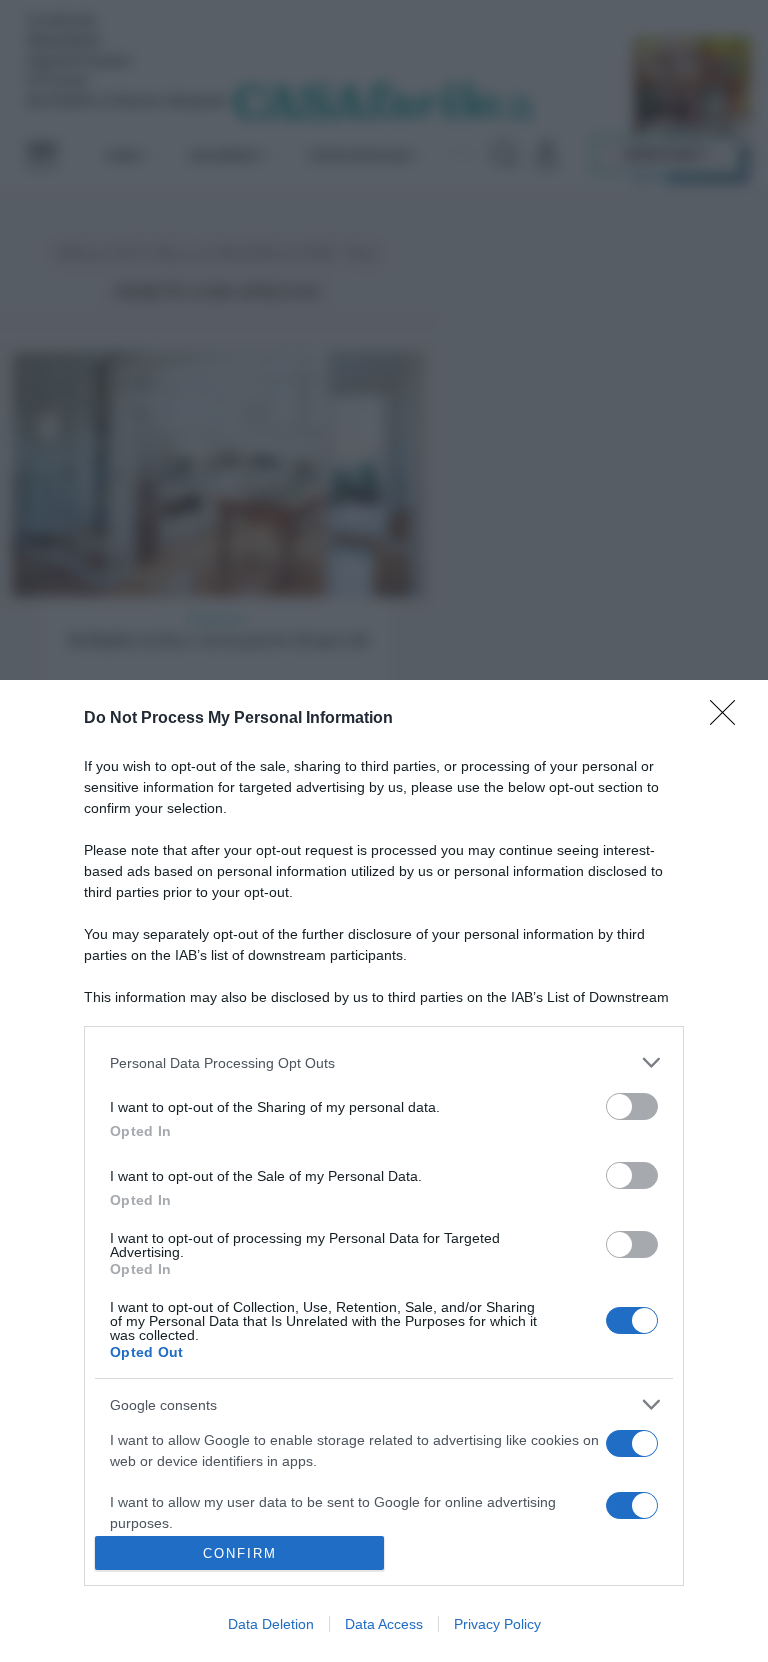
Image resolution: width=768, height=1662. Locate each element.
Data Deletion (271, 1624)
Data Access (384, 1624)
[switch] (632, 1106)
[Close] (729, 719)
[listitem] (384, 1062)
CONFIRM (240, 1553)
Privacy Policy (497, 1624)
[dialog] (384, 1171)
